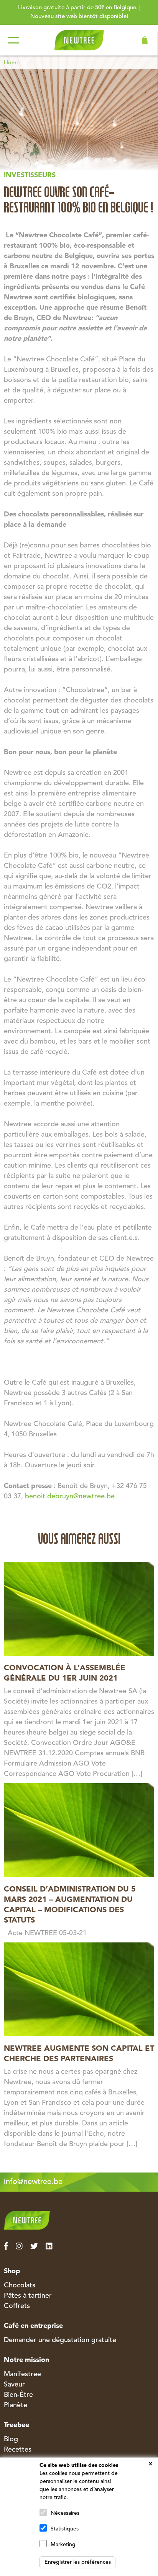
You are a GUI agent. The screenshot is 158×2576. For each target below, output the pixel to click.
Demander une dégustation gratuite (60, 2340)
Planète (16, 2405)
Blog (11, 2439)
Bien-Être (18, 2395)
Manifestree (22, 2374)
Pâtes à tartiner (28, 2296)
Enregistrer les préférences (78, 2562)
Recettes (18, 2450)
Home (12, 63)
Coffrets (17, 2306)
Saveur (14, 2385)
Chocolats (20, 2285)
